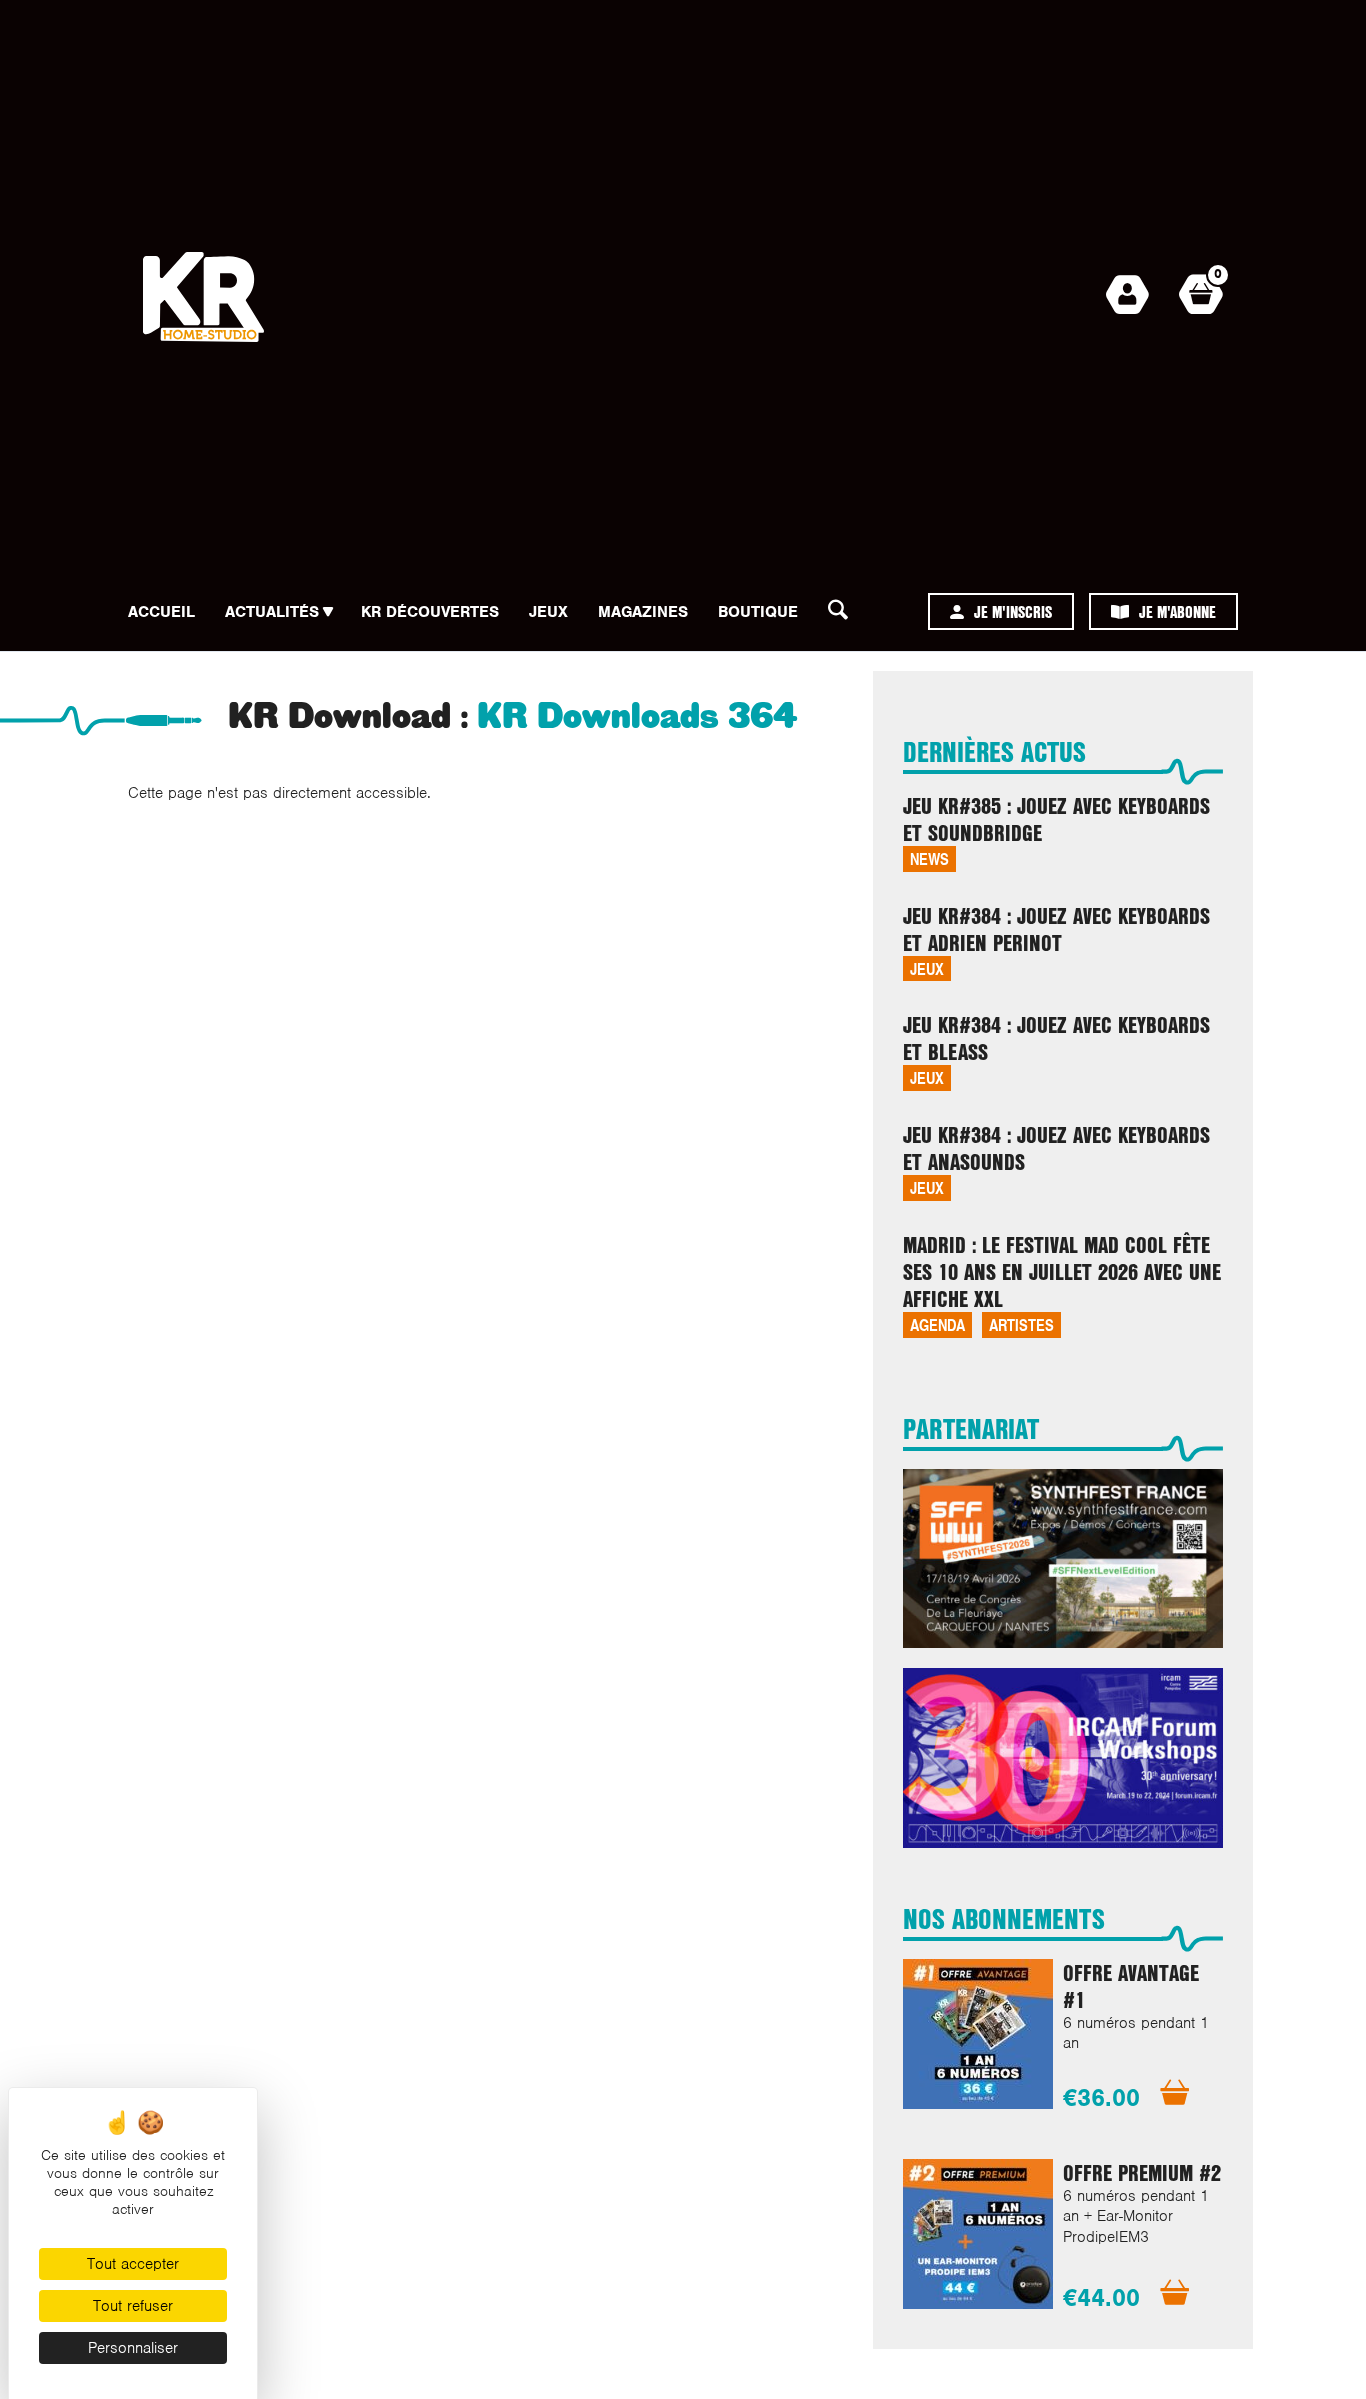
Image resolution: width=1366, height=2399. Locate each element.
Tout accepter (133, 2264)
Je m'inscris (1013, 611)
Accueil (161, 612)
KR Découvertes (430, 612)
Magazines (643, 612)
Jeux (548, 612)
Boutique (758, 612)
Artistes (1021, 1324)
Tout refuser (133, 2306)
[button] (844, 615)
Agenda (937, 1324)
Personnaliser (133, 2348)
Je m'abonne (1177, 611)
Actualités (272, 612)
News (929, 858)
